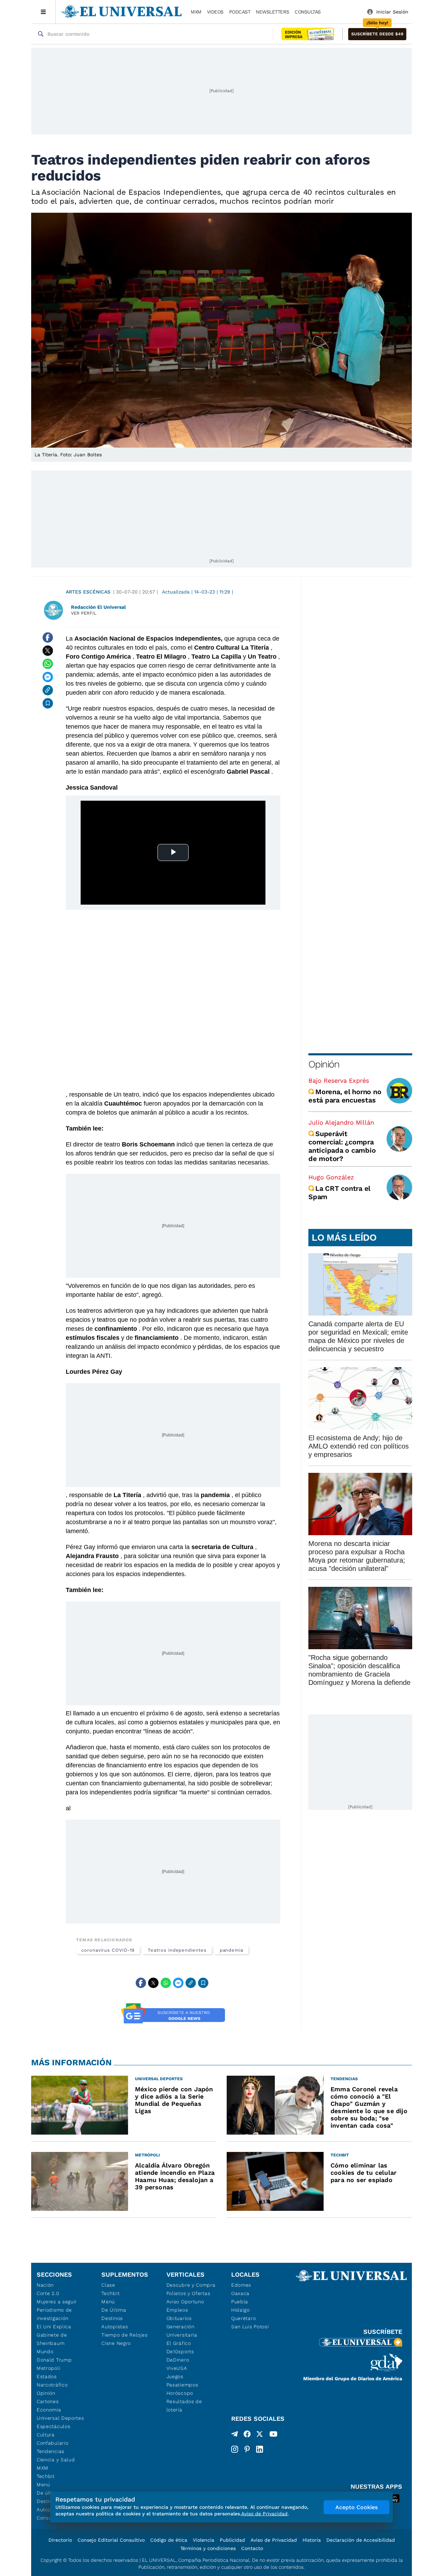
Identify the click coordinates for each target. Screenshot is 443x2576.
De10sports (180, 2351)
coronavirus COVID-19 (108, 1950)
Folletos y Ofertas (188, 2293)
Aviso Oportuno (185, 2302)
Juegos (175, 2376)
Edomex (241, 2285)
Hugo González (331, 1177)
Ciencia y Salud (56, 2460)
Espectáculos (53, 2426)
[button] (377, 34)
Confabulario (52, 2443)
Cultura (46, 2435)
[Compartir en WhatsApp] (48, 664)
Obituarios (179, 2318)
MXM (196, 12)
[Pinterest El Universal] (247, 2449)
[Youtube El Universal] (273, 2435)
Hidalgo (241, 2310)
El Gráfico (179, 2343)
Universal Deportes (60, 2418)
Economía (49, 2410)
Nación (45, 2285)
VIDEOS (215, 12)
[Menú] (43, 12)
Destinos (112, 2318)
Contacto (252, 2548)
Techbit (46, 2476)
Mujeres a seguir (57, 2302)
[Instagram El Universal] (235, 2449)
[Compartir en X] (48, 651)
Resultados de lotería (184, 2406)
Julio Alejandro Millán (341, 1122)
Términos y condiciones (208, 2548)
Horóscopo (180, 2393)
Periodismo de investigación (54, 2314)
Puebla (240, 2302)
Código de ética (169, 2540)
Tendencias (51, 2451)
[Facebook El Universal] (247, 2435)
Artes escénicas (88, 592)
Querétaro (243, 2318)
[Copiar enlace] (48, 690)
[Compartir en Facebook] (48, 638)
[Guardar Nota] (48, 703)
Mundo (45, 2351)
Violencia (204, 2540)
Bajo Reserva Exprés (339, 1080)
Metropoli (48, 2368)
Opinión (324, 1064)
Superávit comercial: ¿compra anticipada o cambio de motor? (342, 1146)
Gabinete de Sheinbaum (52, 2339)
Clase (108, 2285)
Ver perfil (84, 613)
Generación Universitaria (182, 2331)
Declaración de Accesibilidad (361, 2540)
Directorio (60, 2540)
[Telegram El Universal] (235, 2435)
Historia (312, 2540)
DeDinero (178, 2360)
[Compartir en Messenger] (48, 677)
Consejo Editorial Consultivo (111, 2540)
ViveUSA (177, 2368)
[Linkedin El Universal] (260, 2449)
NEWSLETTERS (272, 12)
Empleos (177, 2310)
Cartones (48, 2401)
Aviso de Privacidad (274, 2540)
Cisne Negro (116, 2343)
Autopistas (115, 2327)
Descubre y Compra (191, 2285)
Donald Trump (54, 2360)
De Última (114, 2310)
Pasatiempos (182, 2385)
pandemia (232, 1950)
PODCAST (240, 12)
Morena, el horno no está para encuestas (345, 1096)
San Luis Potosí (250, 2327)
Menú (43, 2485)
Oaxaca (240, 2293)
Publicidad (232, 2540)
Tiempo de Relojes (124, 2335)
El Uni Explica (54, 2327)
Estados (47, 2376)
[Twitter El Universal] (260, 2435)
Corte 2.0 (48, 2293)
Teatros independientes (177, 1950)
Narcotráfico (52, 2385)
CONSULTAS (308, 12)
